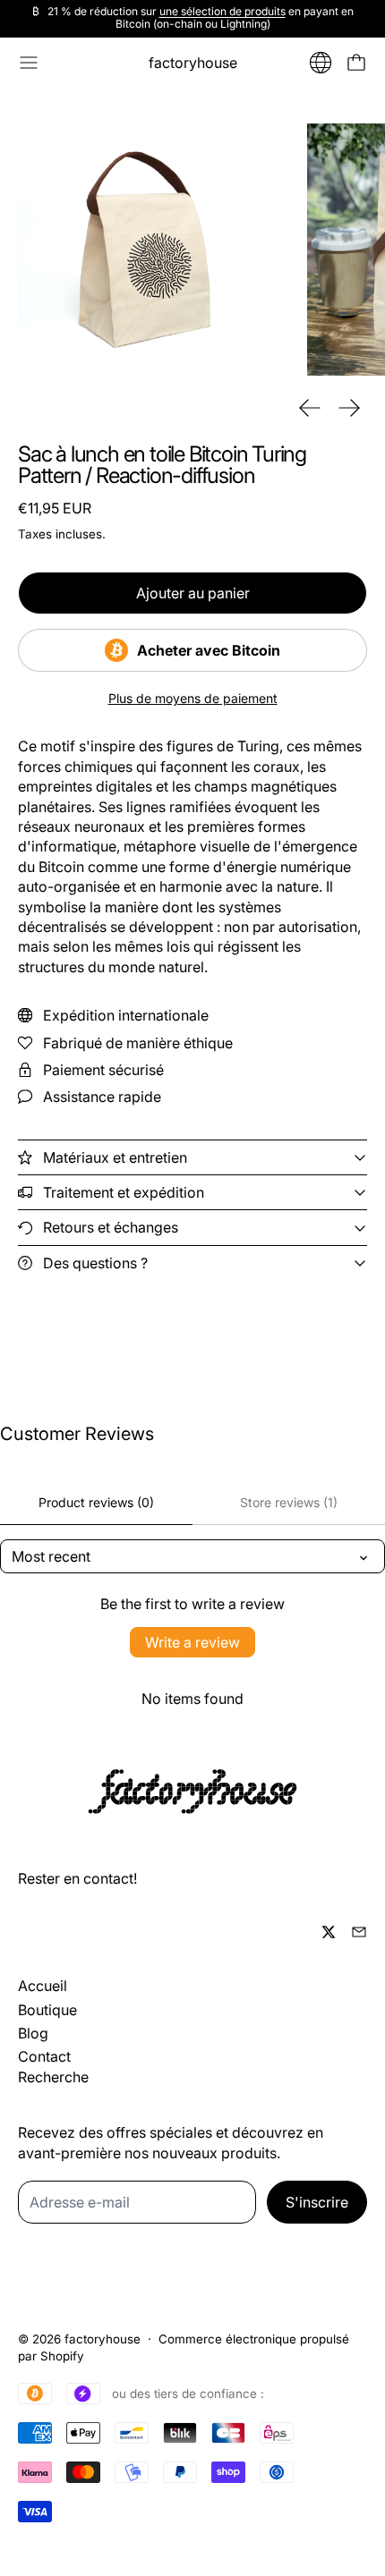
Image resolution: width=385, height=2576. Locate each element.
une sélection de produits (222, 11)
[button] (145, 250)
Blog (33, 2033)
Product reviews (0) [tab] (96, 1502)
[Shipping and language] (321, 63)
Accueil (43, 1986)
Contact (44, 2056)
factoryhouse (103, 2339)
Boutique (47, 2010)
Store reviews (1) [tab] (289, 1502)
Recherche (53, 2077)
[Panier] (356, 63)
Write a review (192, 1642)
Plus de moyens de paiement (193, 699)
